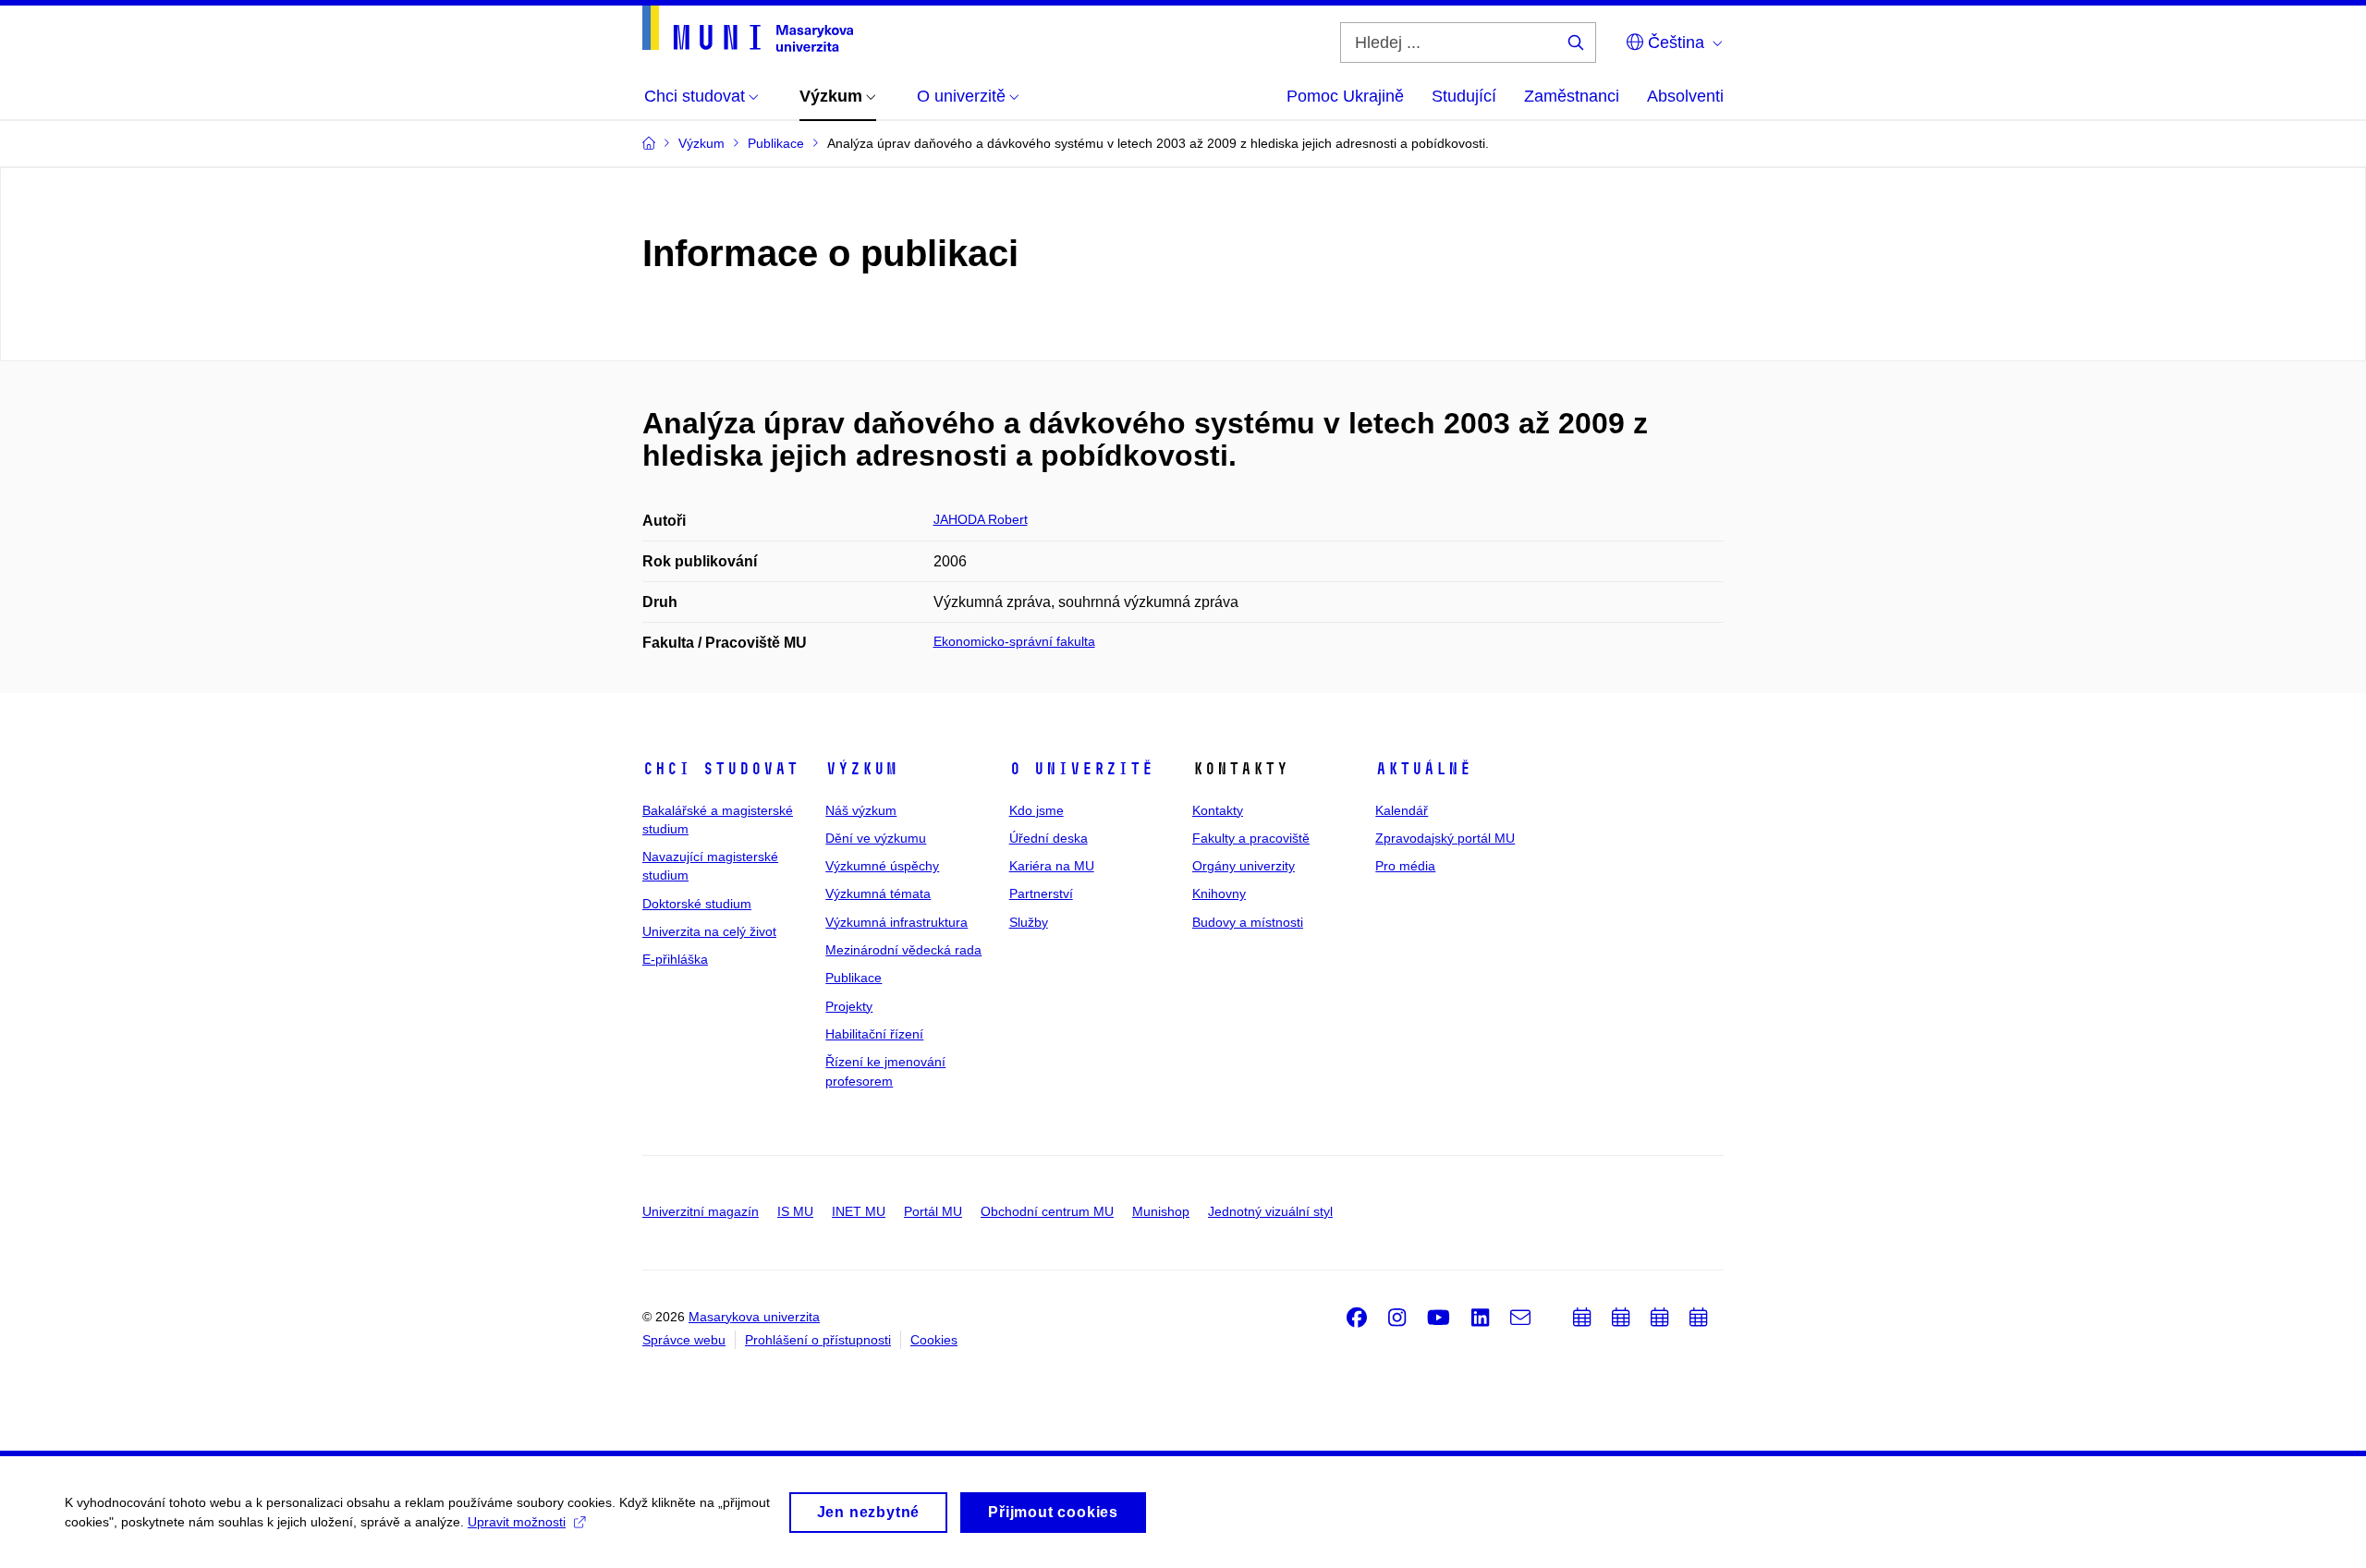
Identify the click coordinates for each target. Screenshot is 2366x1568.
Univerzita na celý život (709, 931)
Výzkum (861, 769)
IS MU (795, 1211)
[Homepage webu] (748, 29)
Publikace (854, 978)
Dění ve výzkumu (876, 838)
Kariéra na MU (1052, 866)
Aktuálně (1423, 769)
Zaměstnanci (1572, 96)
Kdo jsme (1037, 810)
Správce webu (684, 1340)
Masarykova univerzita (754, 1317)
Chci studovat (720, 769)
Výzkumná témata (878, 893)
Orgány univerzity (1244, 866)
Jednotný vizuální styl (1270, 1211)
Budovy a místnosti (1248, 922)
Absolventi (1685, 96)
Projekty (849, 1006)
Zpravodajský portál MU (1445, 838)
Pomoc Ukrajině (1345, 96)
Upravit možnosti (517, 1522)
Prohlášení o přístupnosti (818, 1340)
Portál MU (933, 1211)
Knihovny (1219, 893)
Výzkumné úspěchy (882, 866)
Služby (1029, 922)
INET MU (859, 1211)
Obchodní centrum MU (1047, 1211)
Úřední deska (1049, 838)
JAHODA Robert (981, 519)
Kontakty (1218, 810)
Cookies (934, 1340)
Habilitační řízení (874, 1034)
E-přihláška (675, 959)
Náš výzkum (861, 810)
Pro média (1405, 866)
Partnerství (1041, 893)
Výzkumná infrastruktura (896, 922)
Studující (1464, 96)
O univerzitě (1081, 769)
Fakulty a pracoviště (1251, 838)
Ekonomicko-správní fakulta (1014, 641)
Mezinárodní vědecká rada (903, 950)
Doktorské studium (697, 904)
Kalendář (1402, 810)
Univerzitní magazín (701, 1211)
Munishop (1161, 1211)
